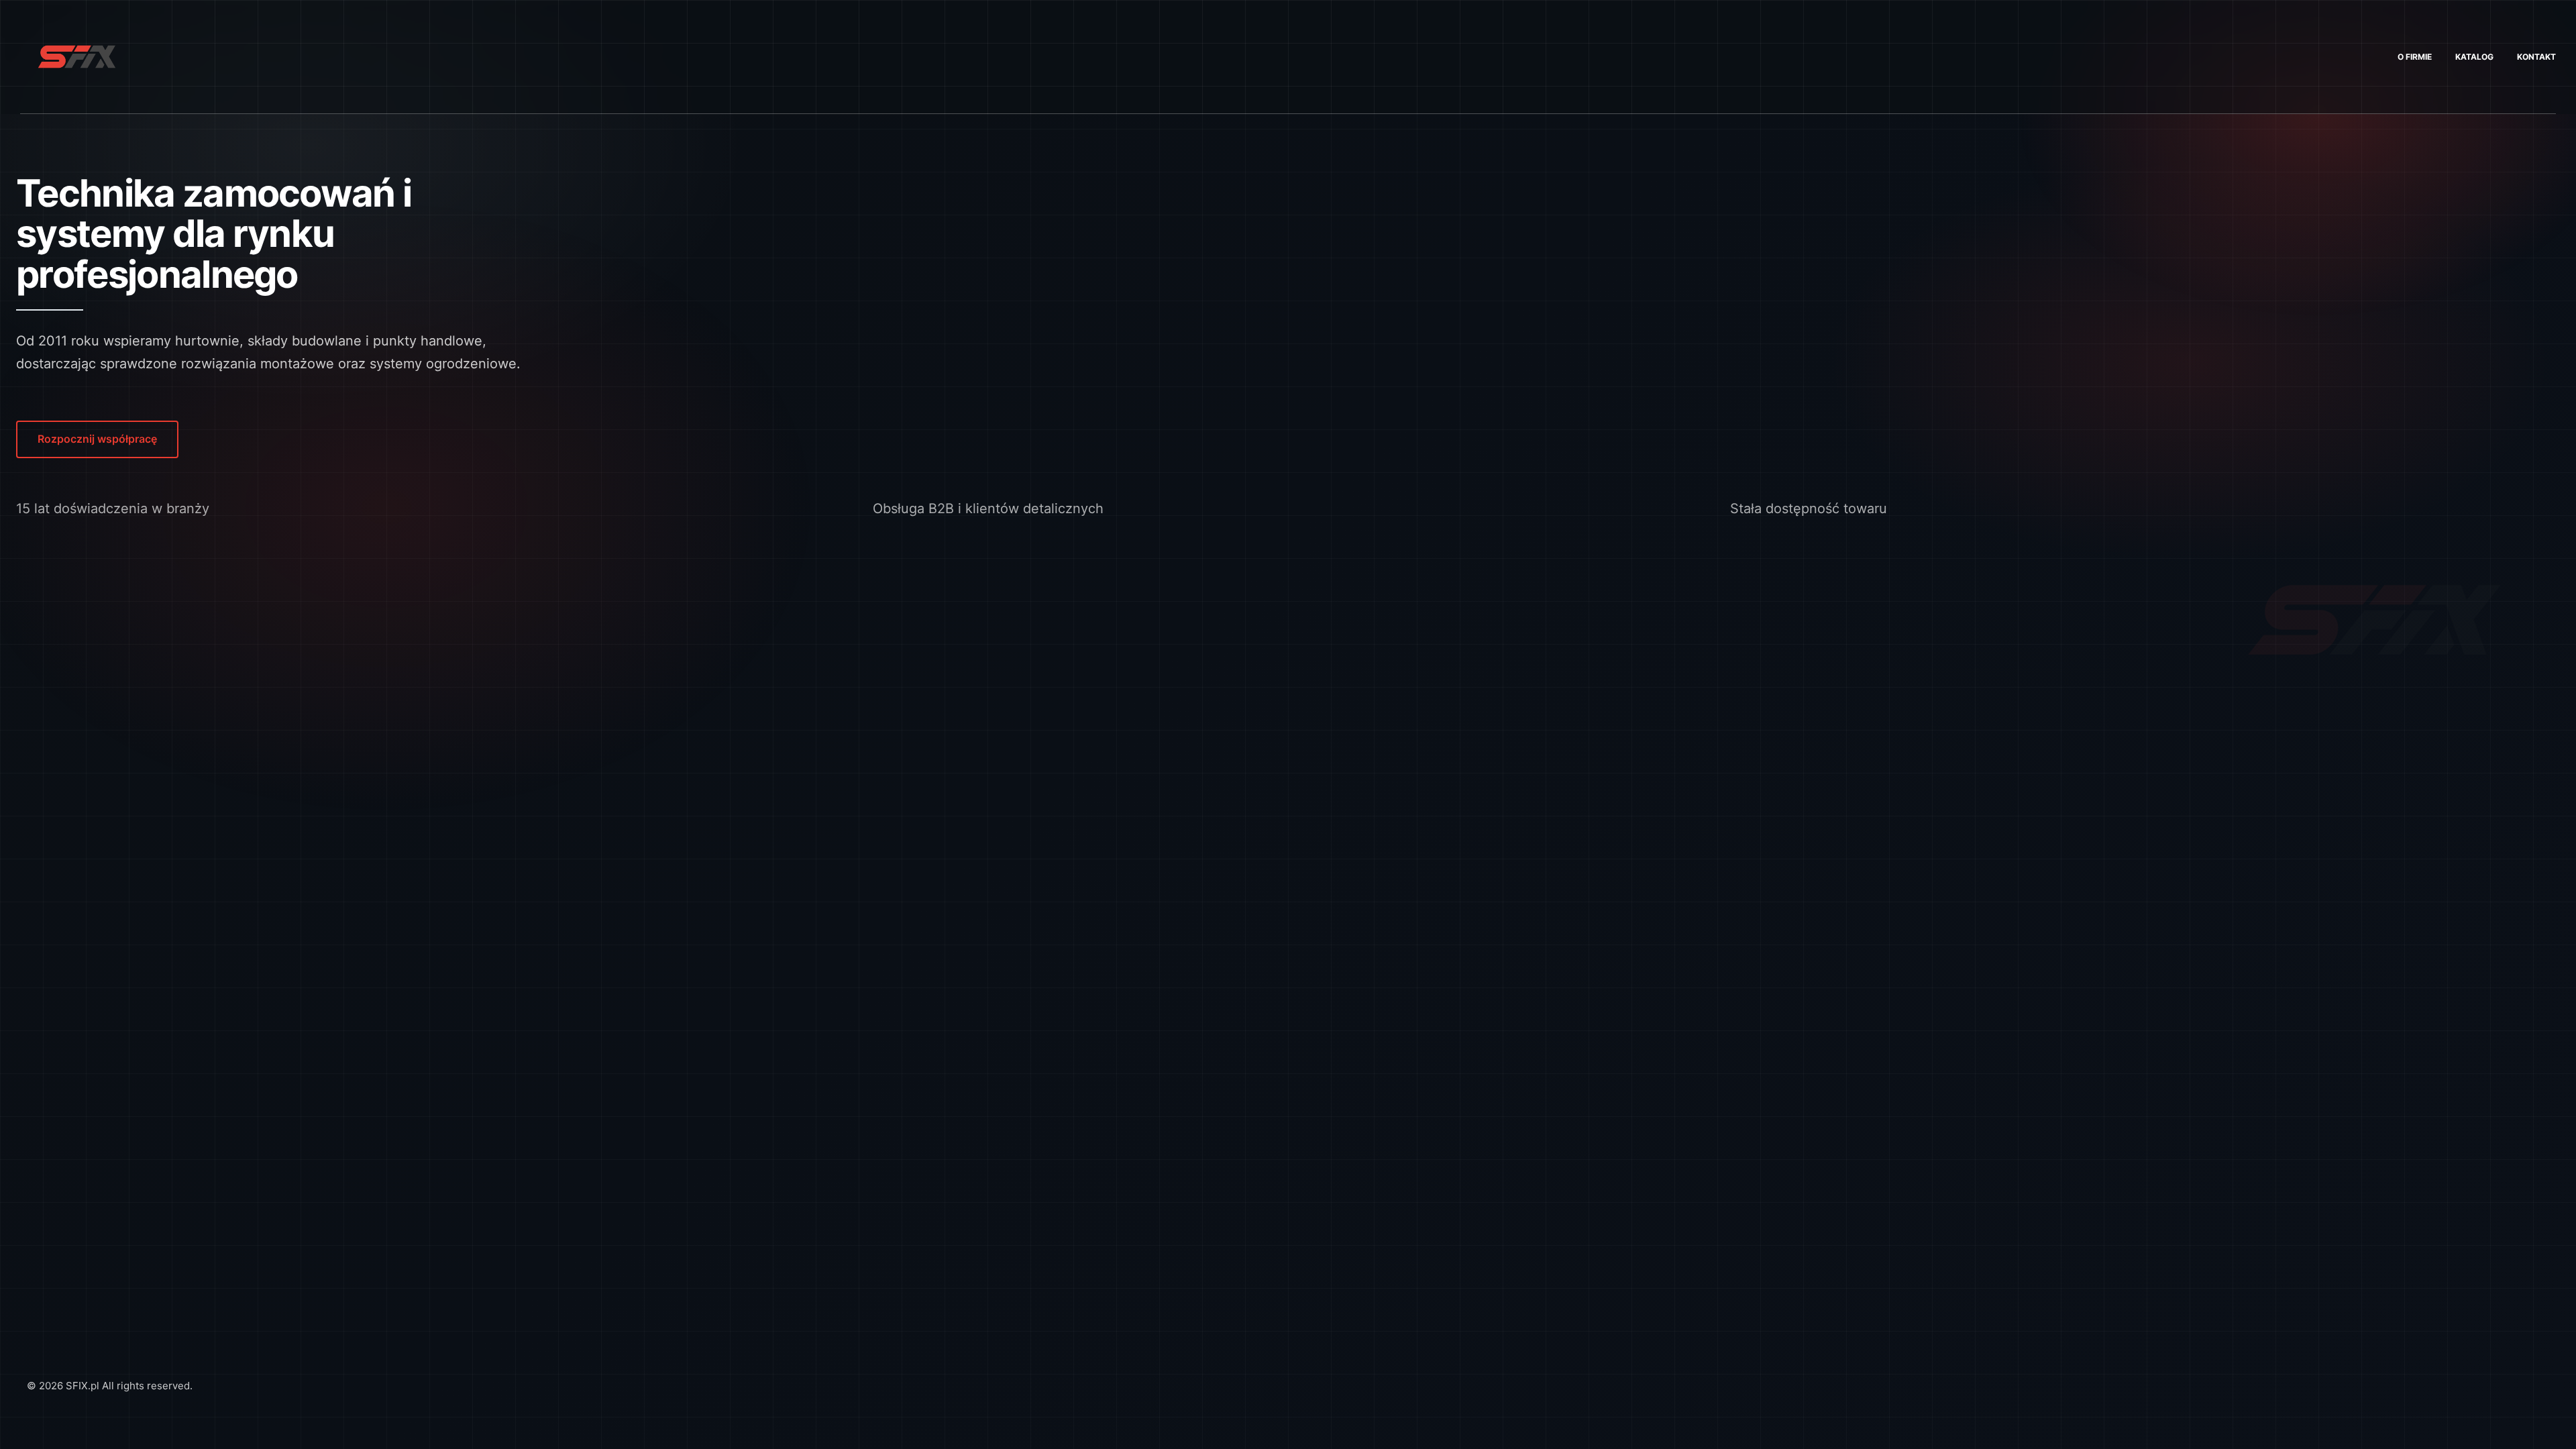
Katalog (2474, 57)
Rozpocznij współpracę (97, 439)
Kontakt (2536, 57)
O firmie (2415, 57)
